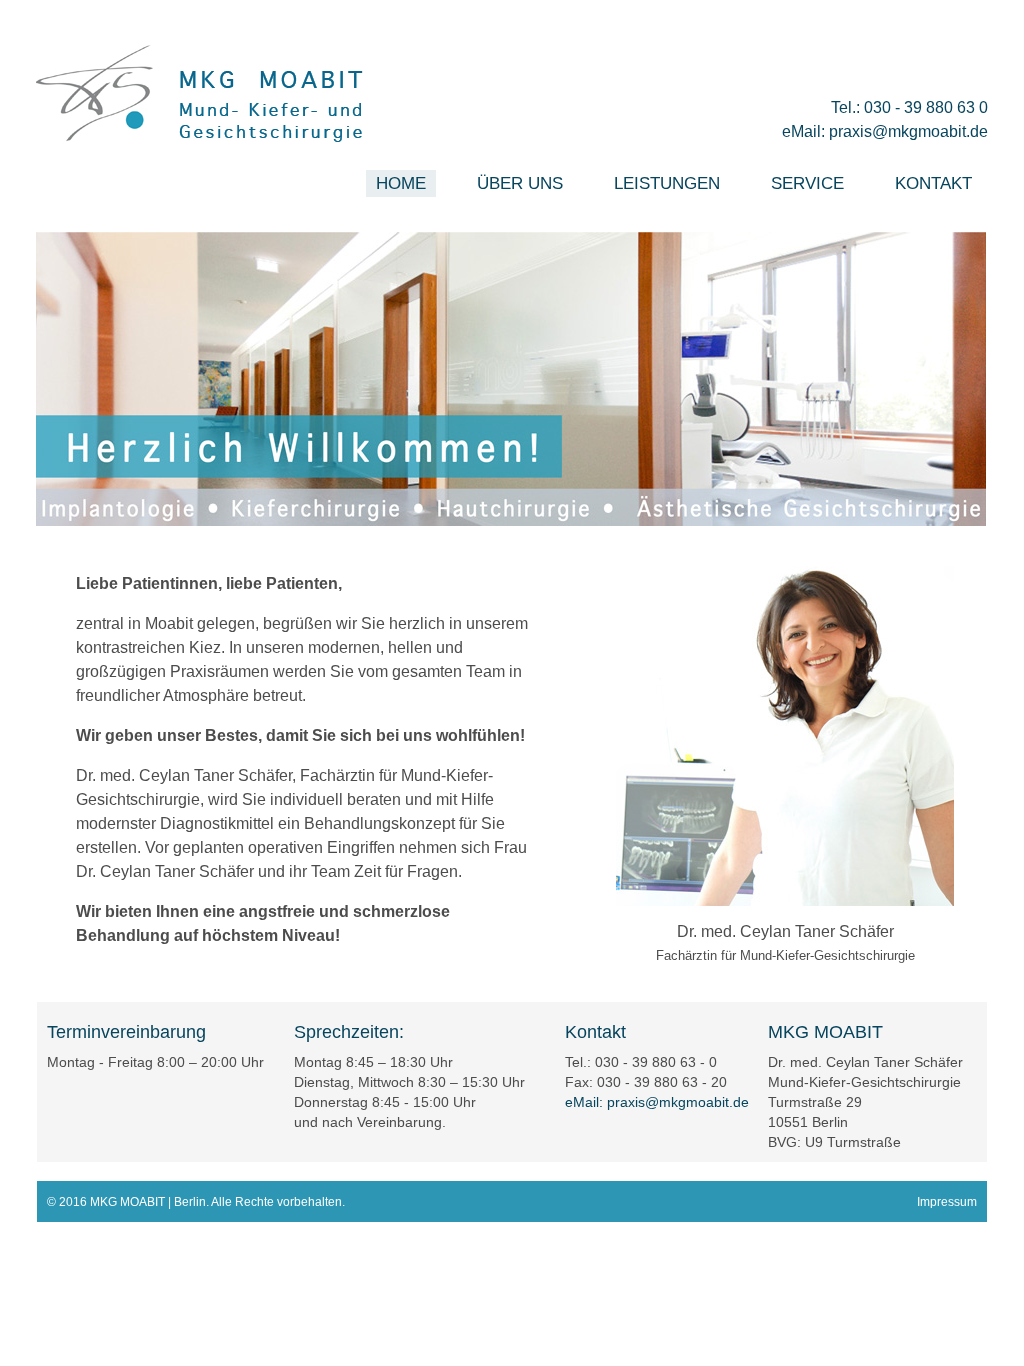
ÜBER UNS (520, 183)
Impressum (947, 1202)
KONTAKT (933, 183)
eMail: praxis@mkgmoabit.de (885, 131)
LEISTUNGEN (667, 183)
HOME (401, 183)
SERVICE (807, 183)
